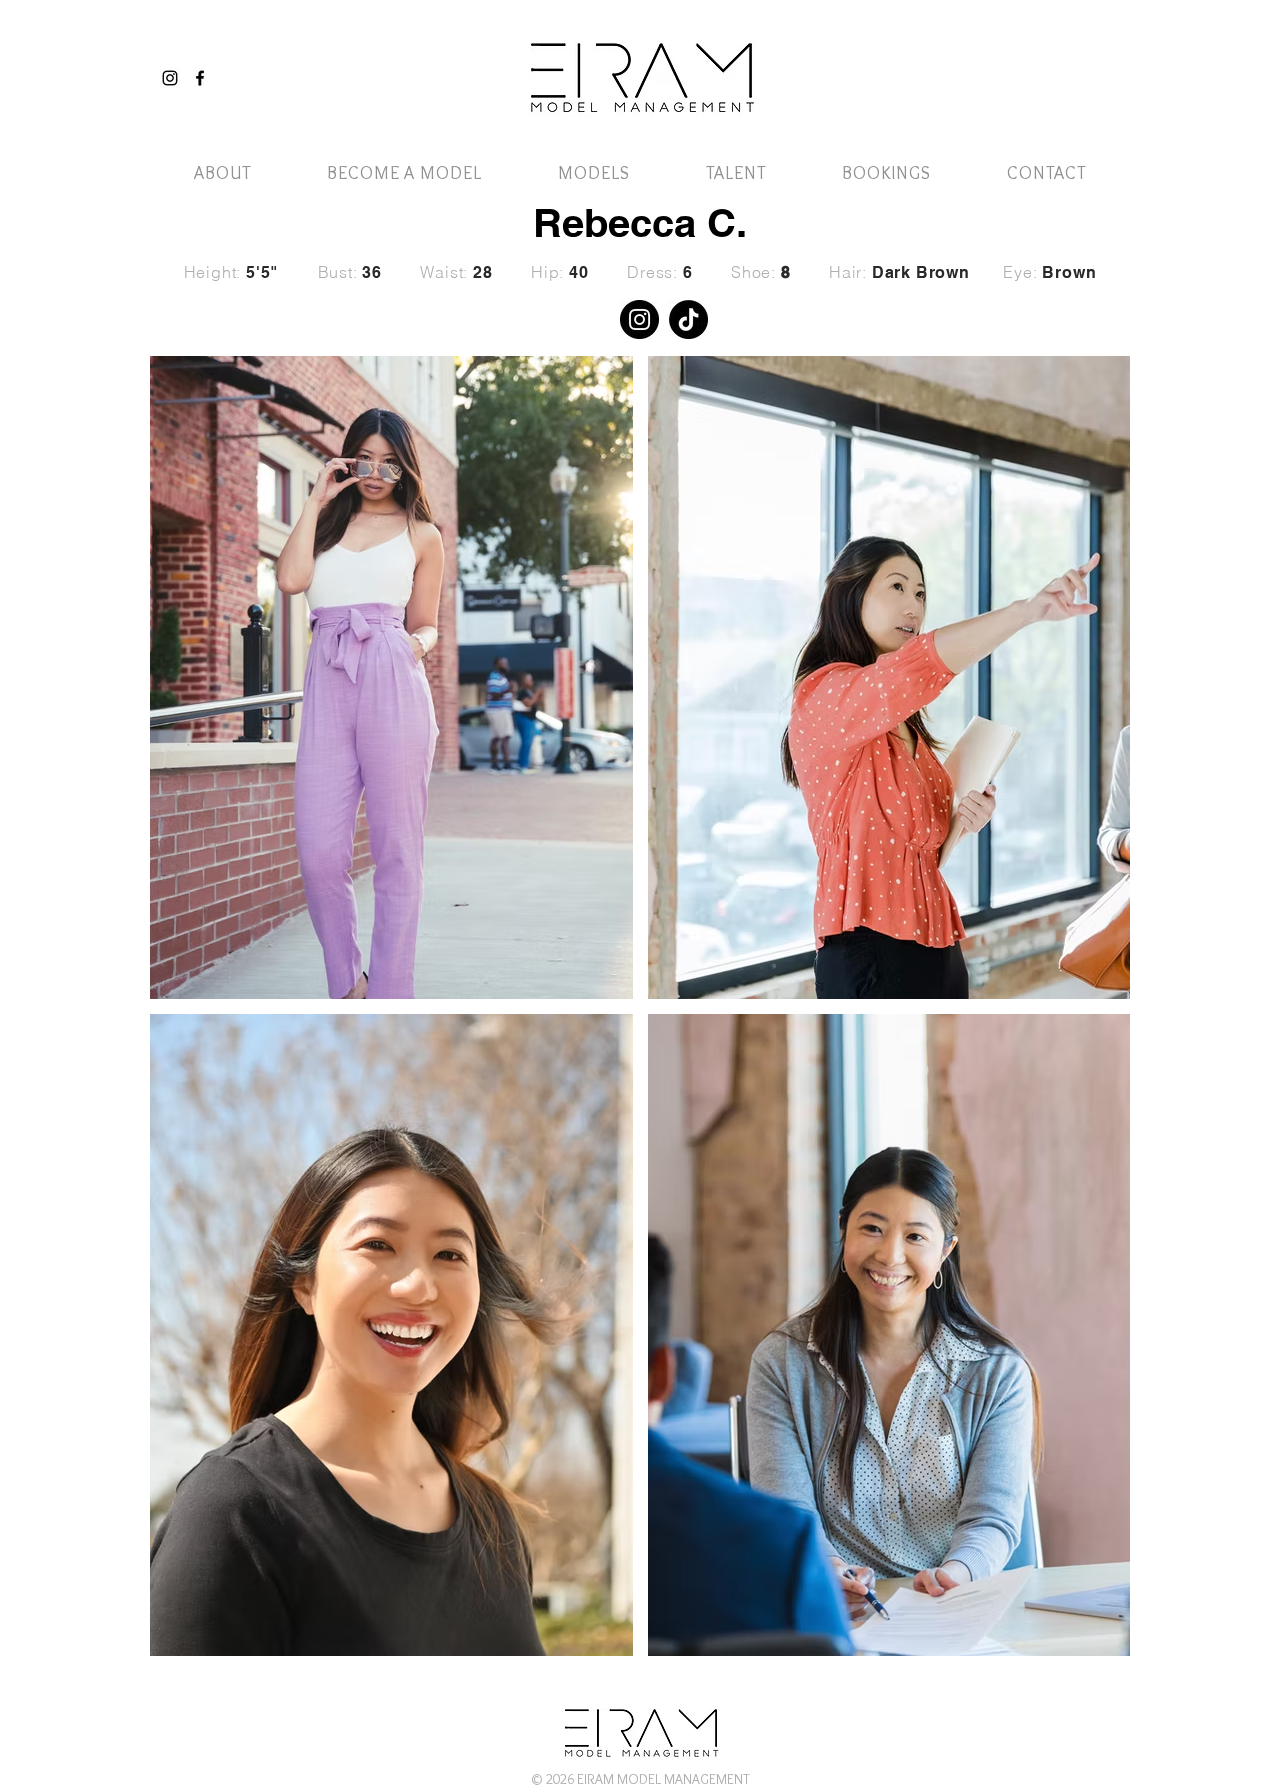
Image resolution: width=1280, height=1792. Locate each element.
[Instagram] (170, 78)
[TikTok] (688, 319)
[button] (1073, 57)
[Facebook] (200, 78)
